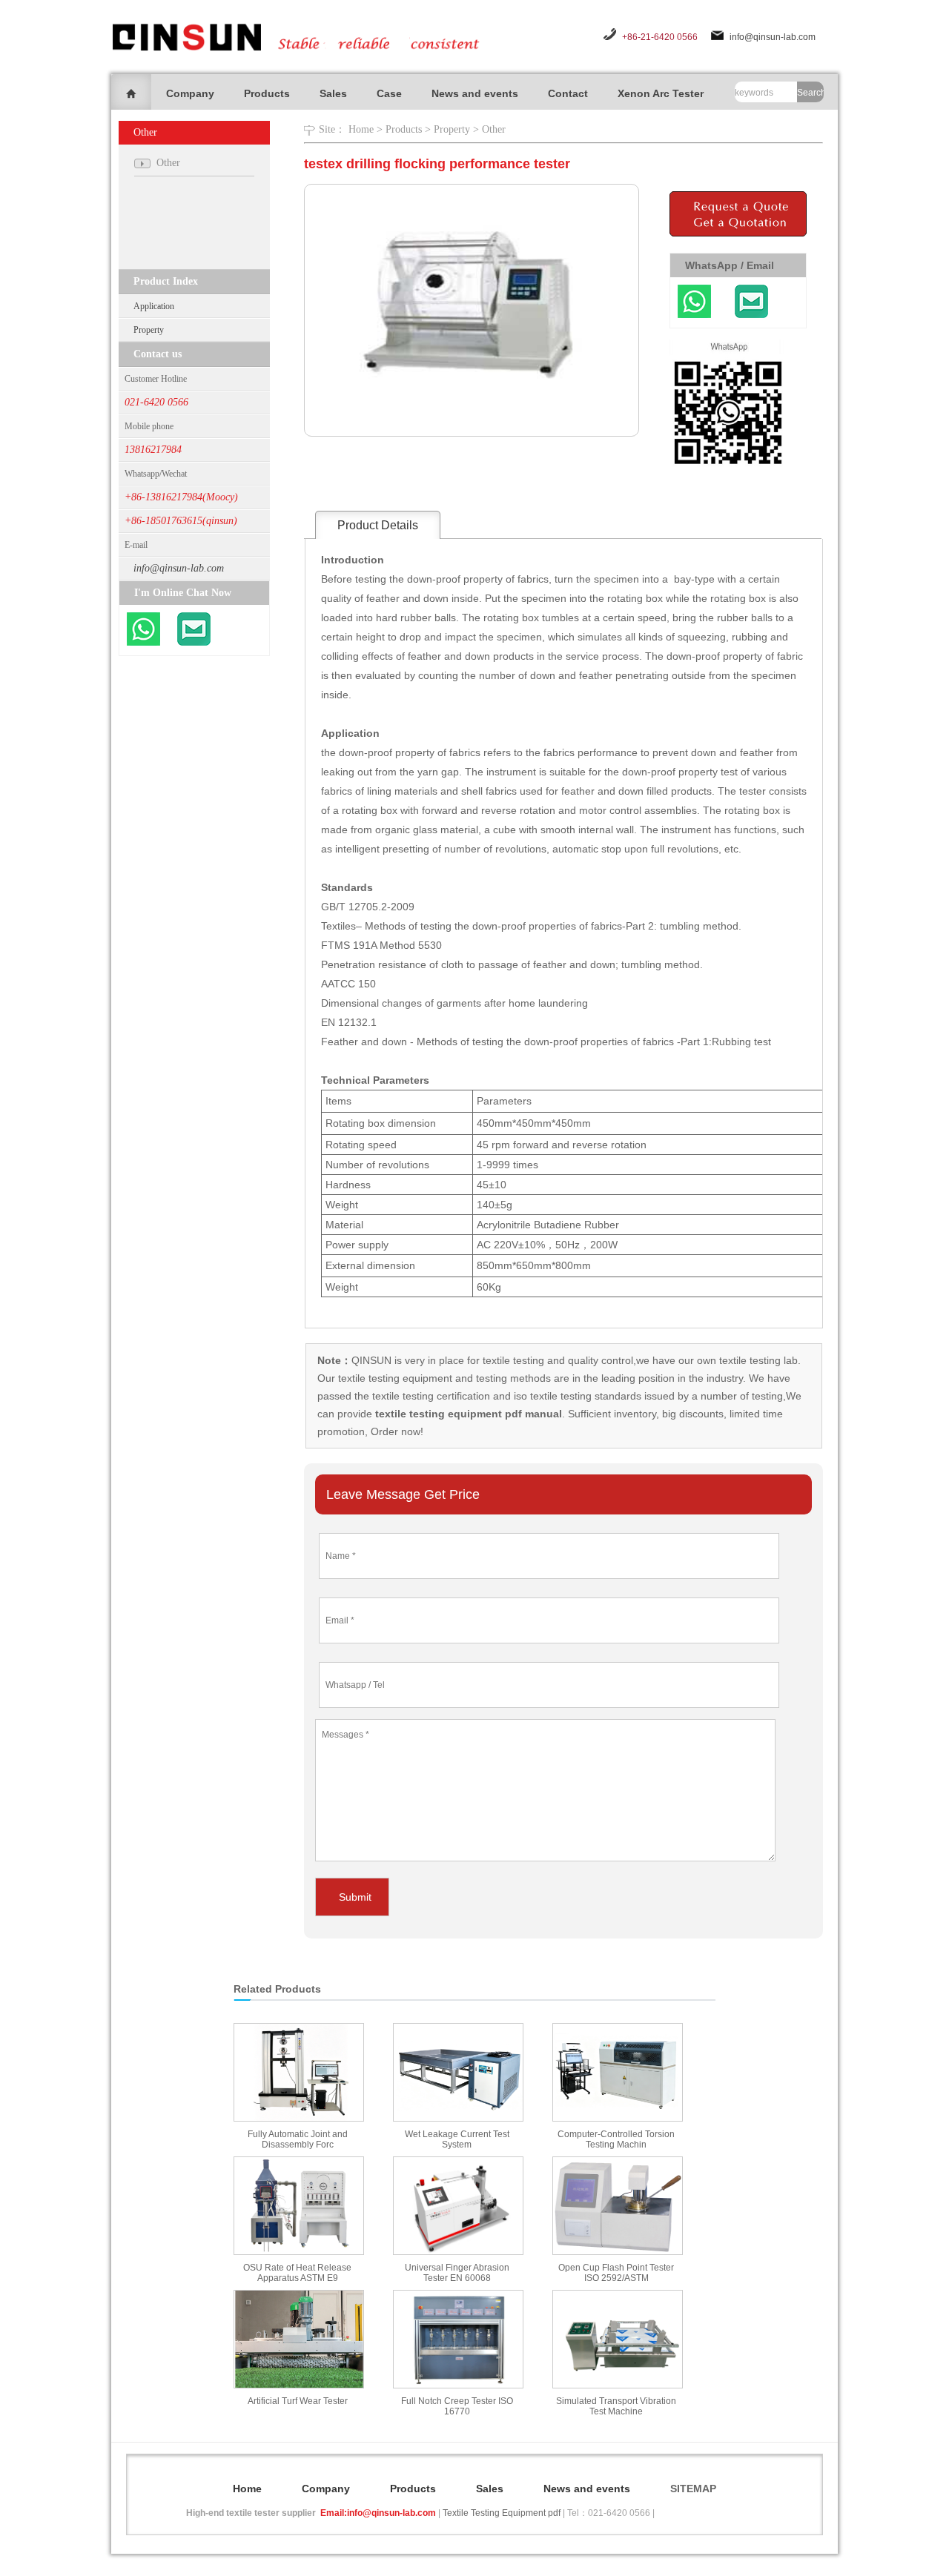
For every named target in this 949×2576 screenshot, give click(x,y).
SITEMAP (693, 2489)
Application (154, 306)
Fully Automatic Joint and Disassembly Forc (298, 2139)
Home (361, 129)
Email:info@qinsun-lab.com (378, 2513)
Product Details (378, 525)
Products (267, 93)
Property (149, 330)
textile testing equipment (394, 1378)
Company (190, 93)
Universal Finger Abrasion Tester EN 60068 (457, 2273)
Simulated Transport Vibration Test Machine (616, 2406)
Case (389, 93)
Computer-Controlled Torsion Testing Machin (616, 2139)
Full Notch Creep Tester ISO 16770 (457, 2406)
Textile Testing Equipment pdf (502, 2513)
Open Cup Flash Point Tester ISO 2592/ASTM (616, 2273)
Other (494, 129)
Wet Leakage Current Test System (457, 2139)
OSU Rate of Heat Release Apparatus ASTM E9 (297, 2273)
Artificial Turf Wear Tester (298, 2401)
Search (810, 93)
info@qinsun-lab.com (773, 37)
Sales (333, 93)
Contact (568, 93)
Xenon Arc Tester (661, 93)
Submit (355, 1897)
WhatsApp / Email (730, 265)
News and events (475, 93)
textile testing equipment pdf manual (467, 1414)
